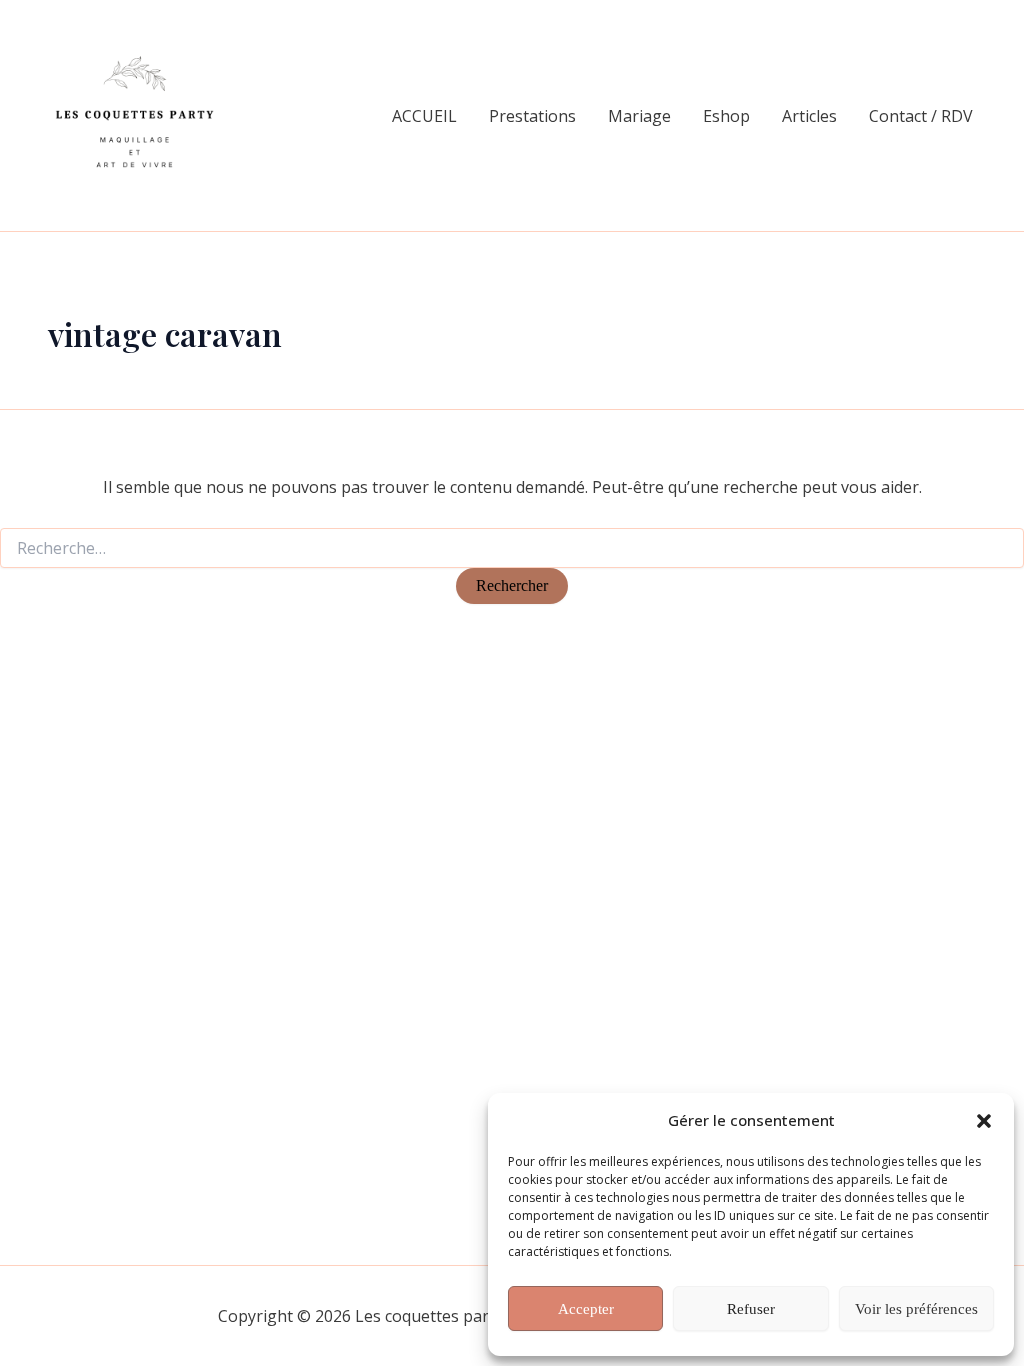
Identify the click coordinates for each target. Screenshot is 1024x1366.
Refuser (751, 1309)
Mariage (639, 116)
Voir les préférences (916, 1309)
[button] (984, 1121)
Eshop (726, 116)
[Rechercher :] (512, 548)
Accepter (586, 1309)
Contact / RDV (921, 116)
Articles (809, 116)
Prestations (532, 116)
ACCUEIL (424, 116)
